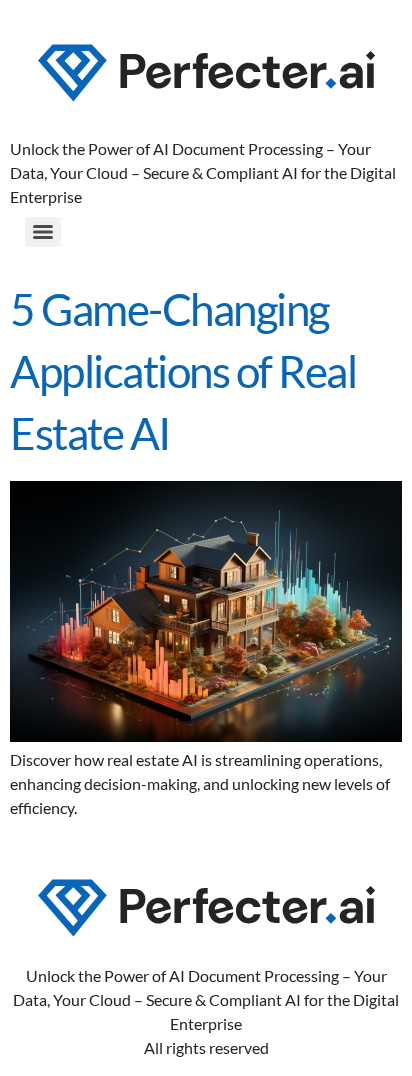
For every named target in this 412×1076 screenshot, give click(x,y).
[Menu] (43, 232)
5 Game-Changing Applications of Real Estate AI (183, 371)
